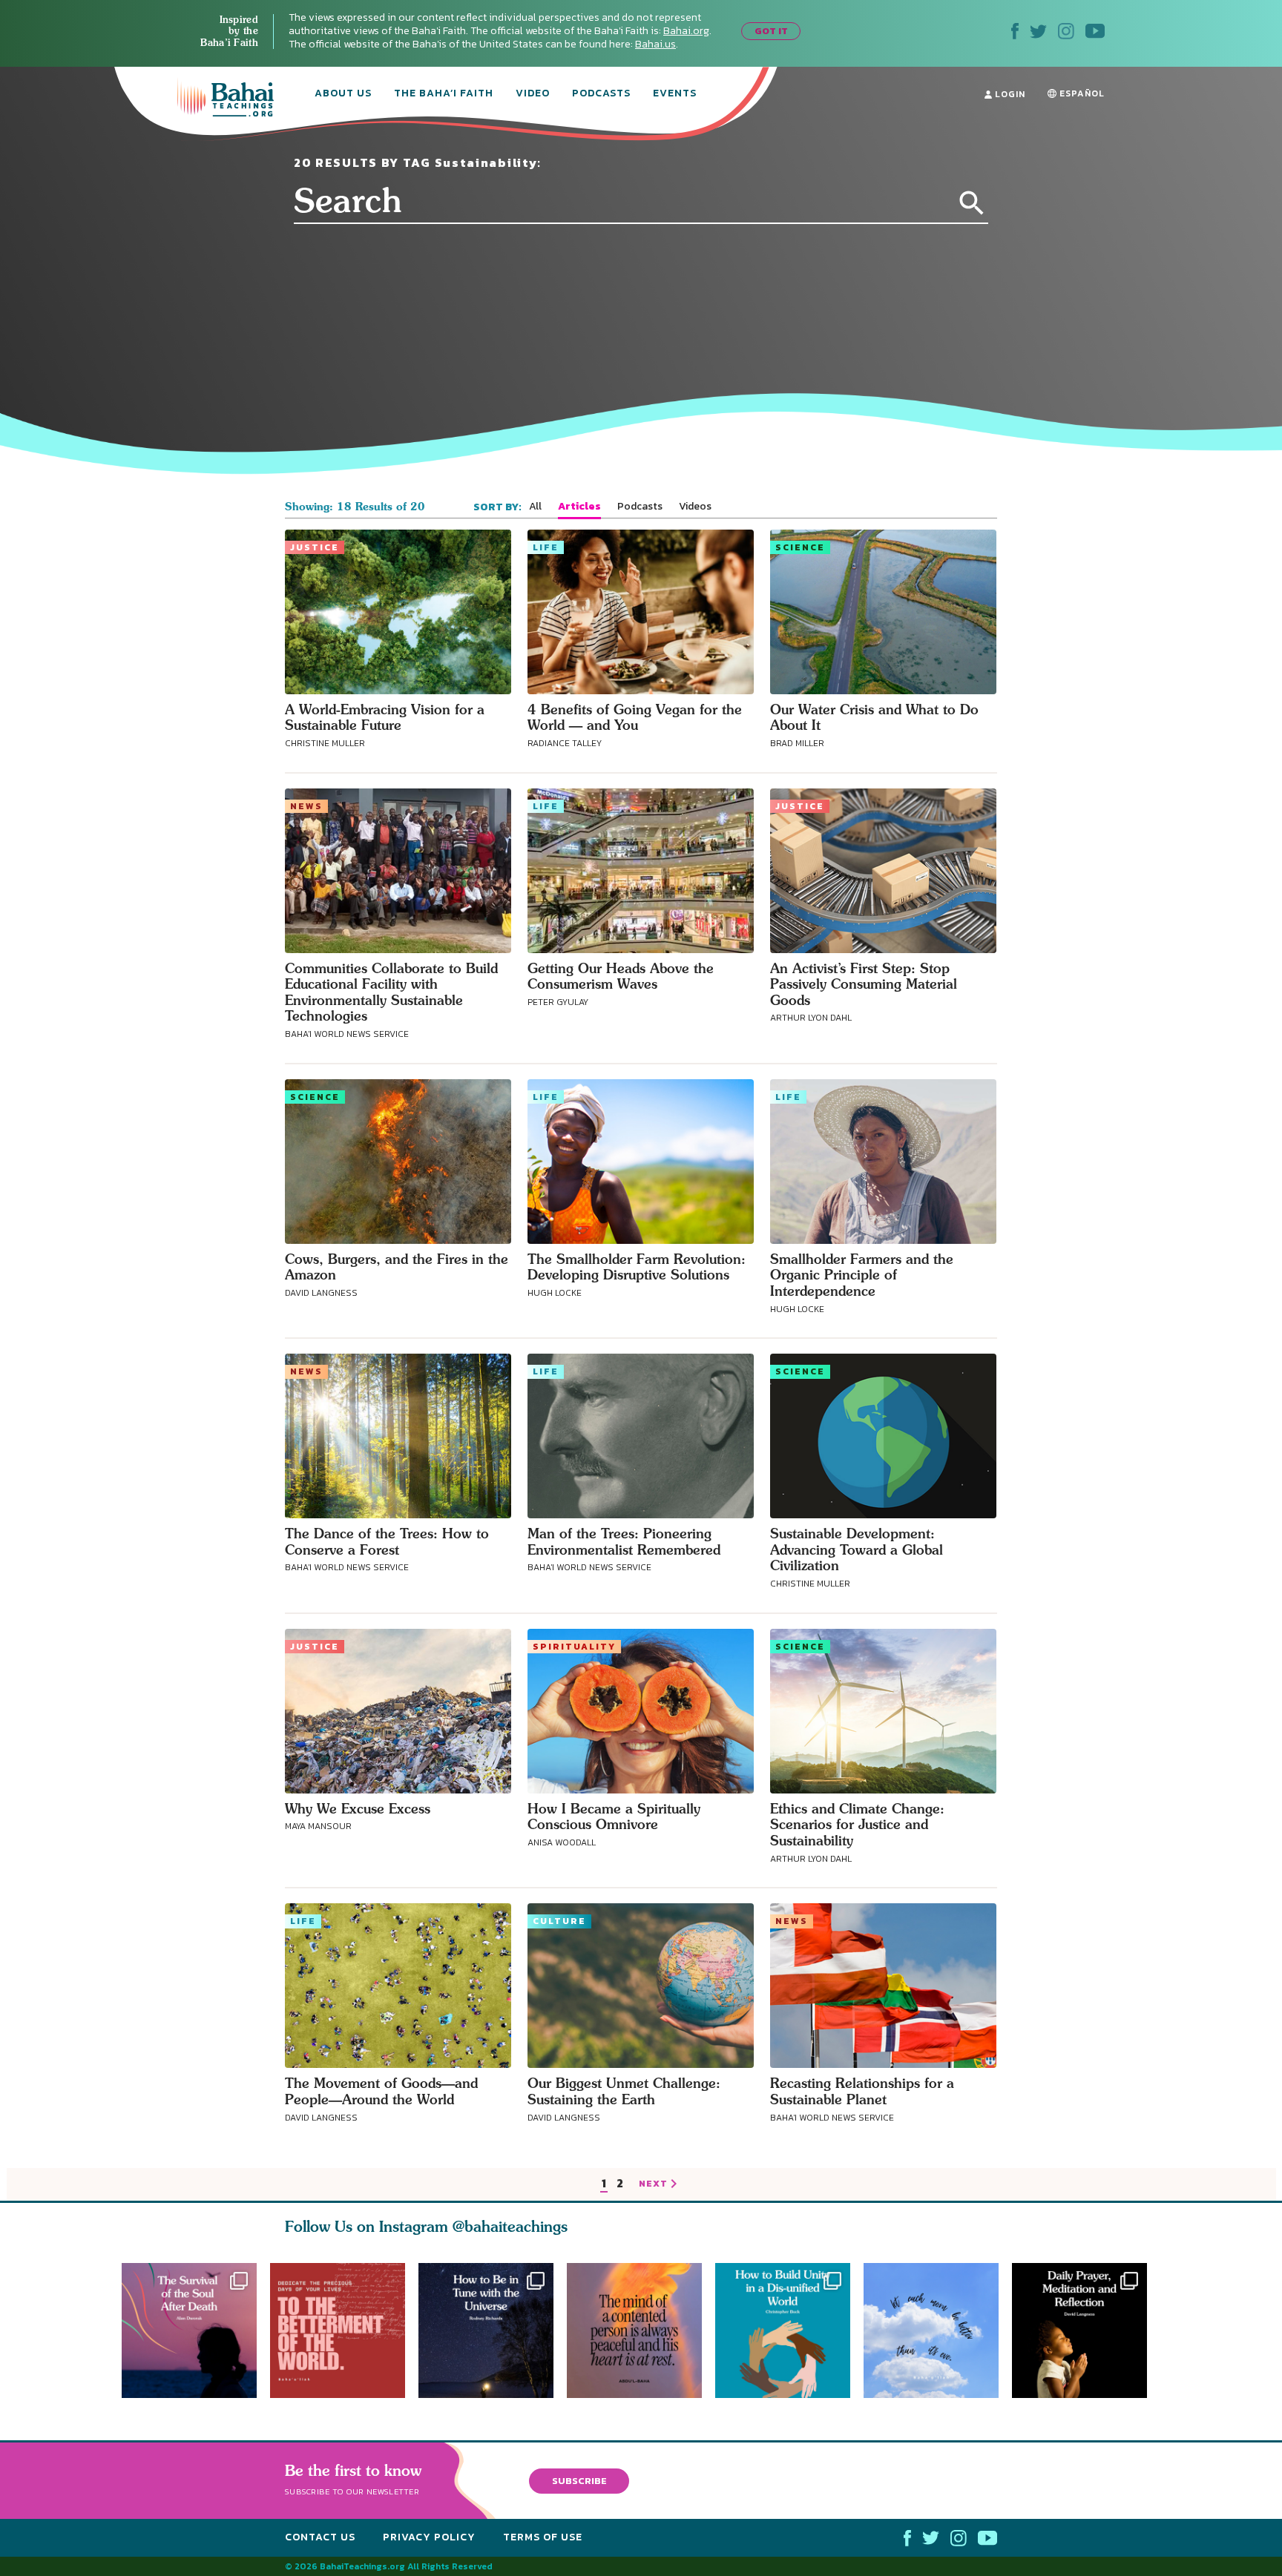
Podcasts (601, 94)
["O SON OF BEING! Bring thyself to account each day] (1086, 2330)
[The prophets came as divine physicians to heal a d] (789, 2330)
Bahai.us (655, 44)
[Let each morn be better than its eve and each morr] (938, 2330)
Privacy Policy (429, 2537)
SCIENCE (800, 547)
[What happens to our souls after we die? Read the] (189, 2330)
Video (533, 94)
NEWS (306, 806)
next (653, 2184)
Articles (579, 507)
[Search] (972, 203)
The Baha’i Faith (444, 94)
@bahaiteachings (510, 2226)
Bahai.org (686, 31)
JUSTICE (315, 547)
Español (1081, 93)
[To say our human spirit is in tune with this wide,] (486, 2330)
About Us (343, 94)
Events (675, 94)
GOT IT (771, 31)
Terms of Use (543, 2537)
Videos (695, 507)
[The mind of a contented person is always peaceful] (641, 2330)
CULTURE (559, 1921)
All (535, 507)
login (1009, 94)
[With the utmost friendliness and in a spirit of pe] (338, 2330)
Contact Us (320, 2537)
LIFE (546, 547)
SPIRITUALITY (574, 1647)
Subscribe (579, 2480)
